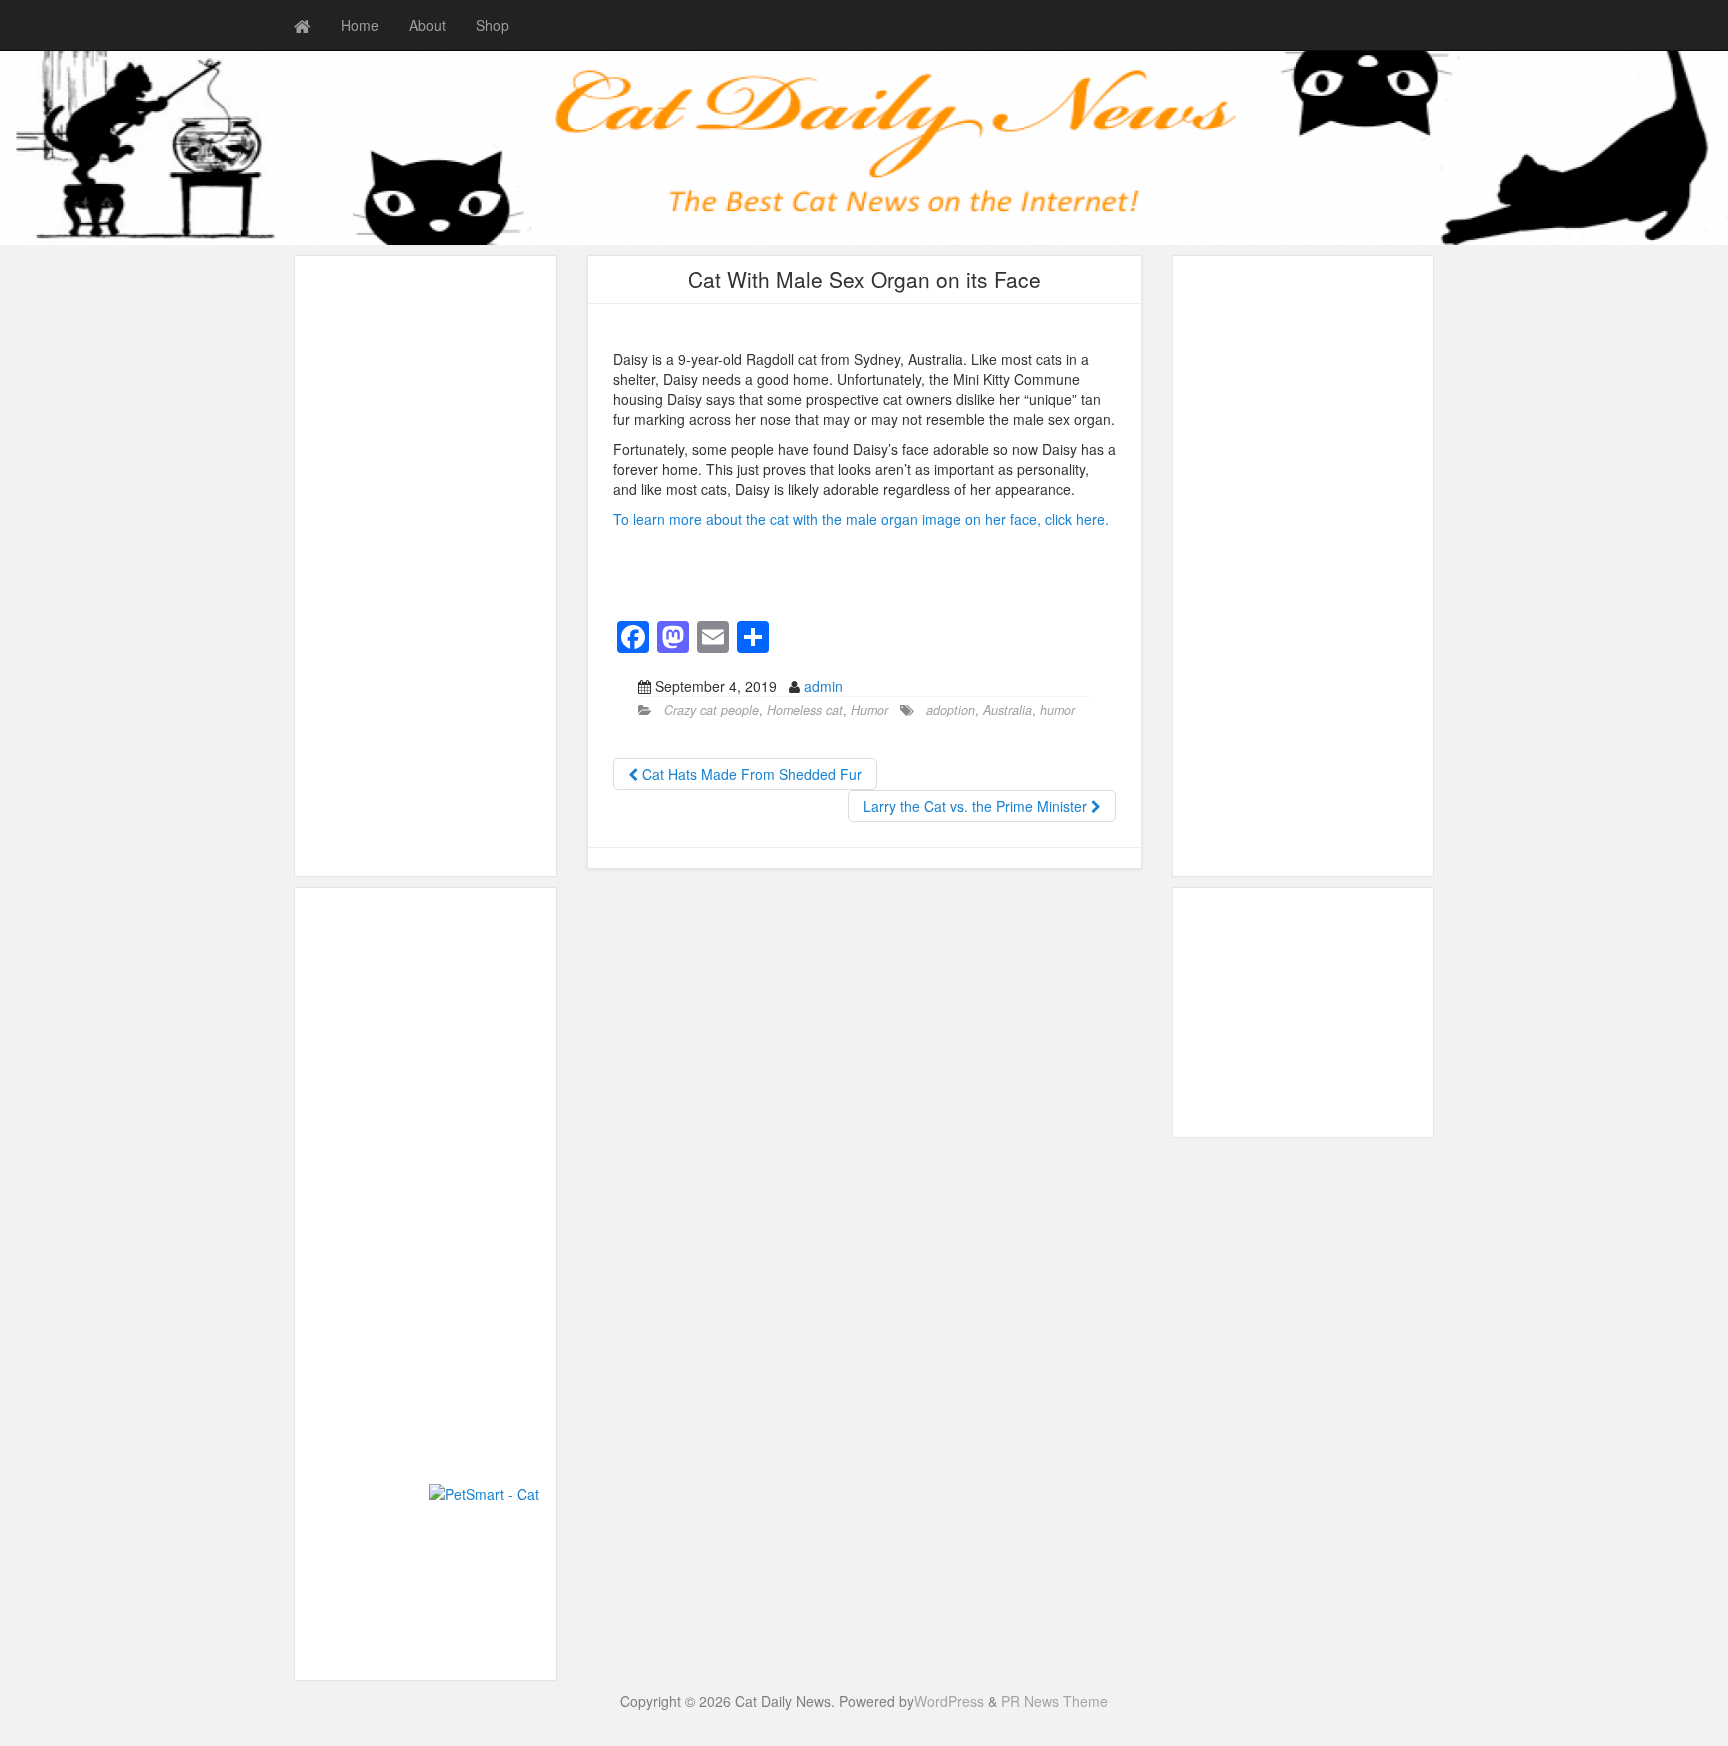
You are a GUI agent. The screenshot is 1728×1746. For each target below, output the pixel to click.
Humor (869, 710)
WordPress (949, 1701)
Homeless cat (805, 710)
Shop (492, 25)
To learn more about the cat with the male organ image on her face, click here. (861, 519)
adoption (950, 710)
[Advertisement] (425, 566)
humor (1057, 710)
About (427, 25)
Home (360, 25)
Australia (1007, 710)
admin (823, 686)
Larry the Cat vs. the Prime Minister (977, 806)
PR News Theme (1054, 1701)
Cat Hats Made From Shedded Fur (750, 774)
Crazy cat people (711, 710)
